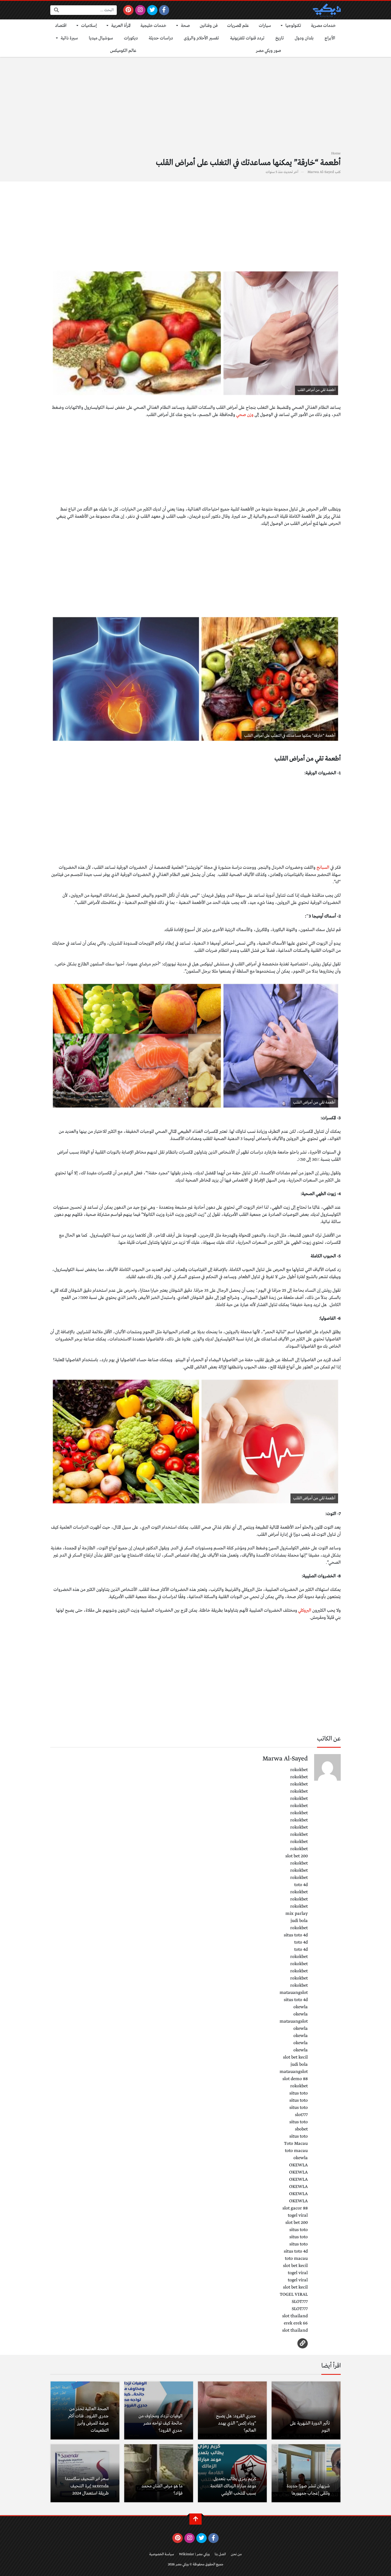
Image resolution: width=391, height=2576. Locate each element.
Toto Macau (296, 2144)
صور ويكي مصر (269, 51)
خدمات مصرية (323, 26)
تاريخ (280, 38)
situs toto (299, 2093)
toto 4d (301, 1885)
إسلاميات (89, 26)
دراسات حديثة (161, 38)
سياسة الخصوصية (162, 2554)
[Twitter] (152, 10)
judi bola (299, 1921)
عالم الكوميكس (123, 51)
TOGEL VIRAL (294, 2295)
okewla (301, 2007)
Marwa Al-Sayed (321, 172)
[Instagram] (140, 10)
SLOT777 (300, 2302)
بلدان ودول (304, 38)
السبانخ (323, 868)
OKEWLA (298, 2165)
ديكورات (131, 38)
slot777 (301, 2115)
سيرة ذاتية (69, 38)
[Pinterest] (128, 10)
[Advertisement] (195, 107)
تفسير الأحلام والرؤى (201, 38)
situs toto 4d (296, 1935)
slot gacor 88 (295, 2208)
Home (336, 153)
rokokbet (299, 1770)
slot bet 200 (297, 1856)
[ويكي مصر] (327, 10)
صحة (185, 26)
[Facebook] (164, 10)
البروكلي (305, 1610)
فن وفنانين (209, 26)
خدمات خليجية (153, 26)
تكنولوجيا (293, 26)
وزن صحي (245, 415)
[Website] (303, 2343)
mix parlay (297, 1914)
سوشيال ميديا (101, 38)
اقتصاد (61, 26)
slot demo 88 (295, 2079)
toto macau (296, 2151)
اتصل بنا (220, 2554)
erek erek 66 (296, 2323)
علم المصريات (238, 26)
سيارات (265, 26)
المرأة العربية (121, 26)
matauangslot (294, 1993)
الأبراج (330, 38)
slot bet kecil (295, 2057)
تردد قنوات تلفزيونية (247, 38)
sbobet (301, 2129)
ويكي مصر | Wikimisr (194, 2554)
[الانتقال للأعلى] (195, 2519)
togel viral (298, 2215)
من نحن (236, 2554)
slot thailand (295, 2316)
